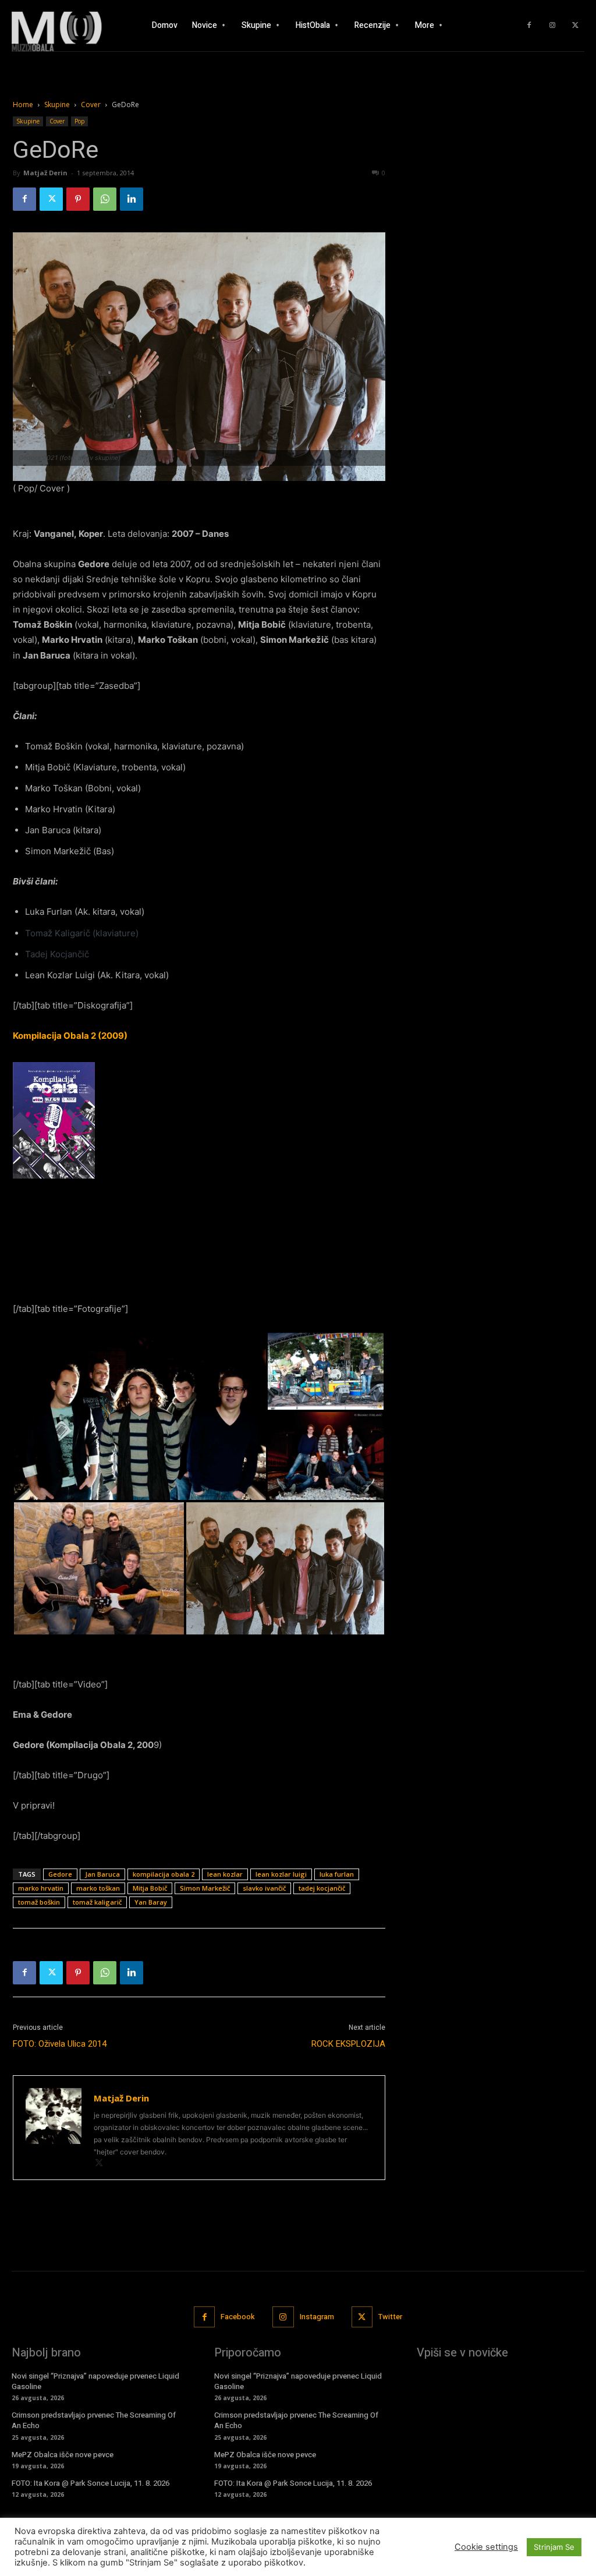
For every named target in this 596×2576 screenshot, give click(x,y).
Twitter (390, 2317)
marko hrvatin (41, 1888)
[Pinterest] (78, 199)
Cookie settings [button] (486, 2547)
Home (23, 105)
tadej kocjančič (322, 1888)
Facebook (238, 2317)
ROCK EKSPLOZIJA (348, 2044)
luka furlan (337, 1874)
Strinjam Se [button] (554, 2547)
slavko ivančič (264, 1888)
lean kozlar (225, 1874)
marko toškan (98, 1888)
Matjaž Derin (45, 173)
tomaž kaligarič (97, 1902)
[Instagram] (552, 26)
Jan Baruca (102, 1874)
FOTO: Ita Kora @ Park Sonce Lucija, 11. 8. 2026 (91, 2483)
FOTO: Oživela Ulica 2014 (60, 2044)
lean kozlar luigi (281, 1874)
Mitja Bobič (150, 1888)
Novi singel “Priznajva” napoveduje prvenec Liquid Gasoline (95, 2381)
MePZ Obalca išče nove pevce (63, 2455)
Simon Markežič (205, 1888)
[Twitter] (576, 26)
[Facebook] (529, 26)
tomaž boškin (39, 1902)
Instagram (317, 2317)
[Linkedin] (132, 199)
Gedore (60, 1874)
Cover (91, 105)
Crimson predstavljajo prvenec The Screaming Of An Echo (94, 2420)
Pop (79, 121)
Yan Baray (151, 1902)
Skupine (57, 105)
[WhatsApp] (105, 199)
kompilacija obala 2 (164, 1874)
